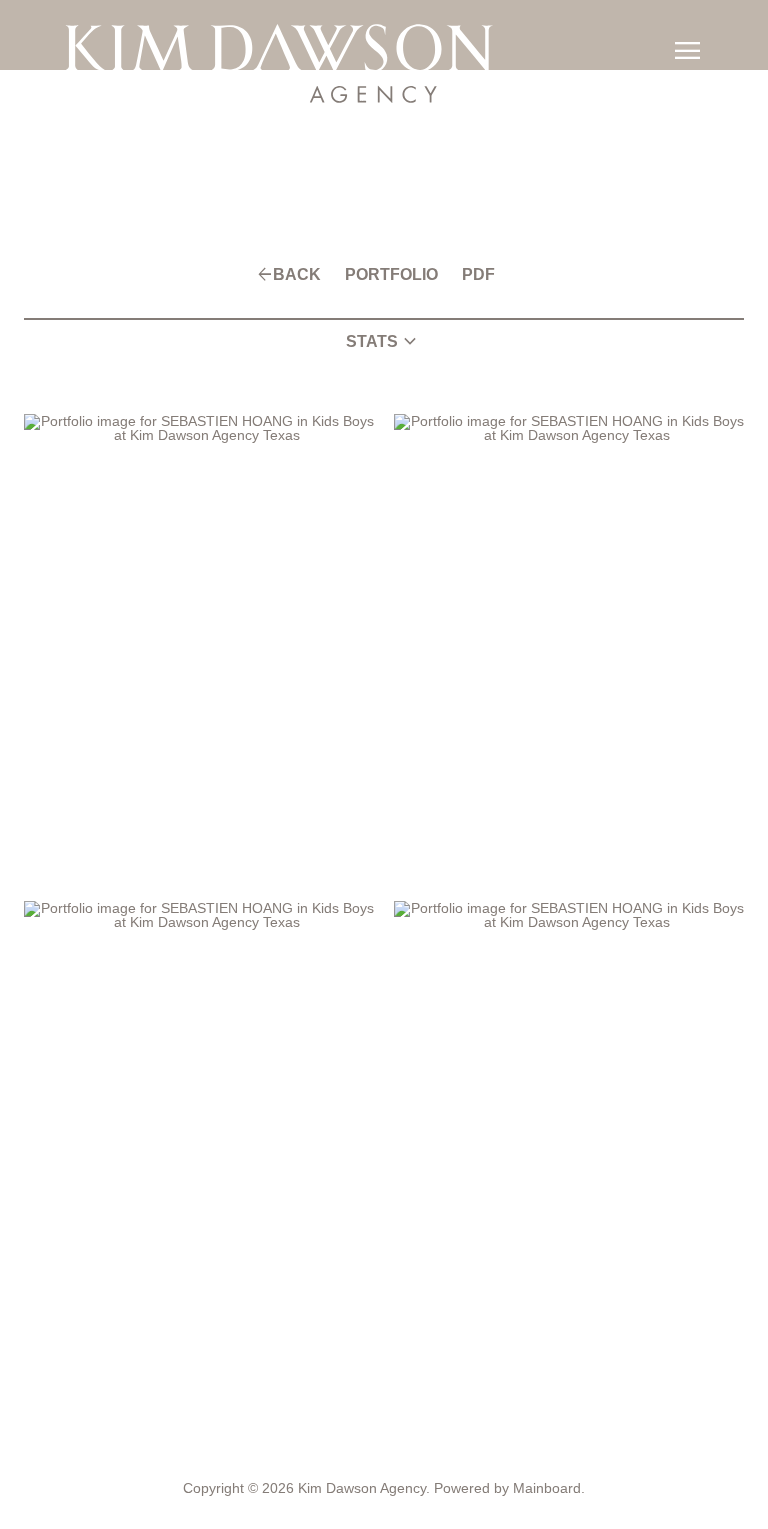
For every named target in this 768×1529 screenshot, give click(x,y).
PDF (478, 275)
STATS (384, 342)
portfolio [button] (391, 275)
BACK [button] (297, 275)
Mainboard (547, 1488)
